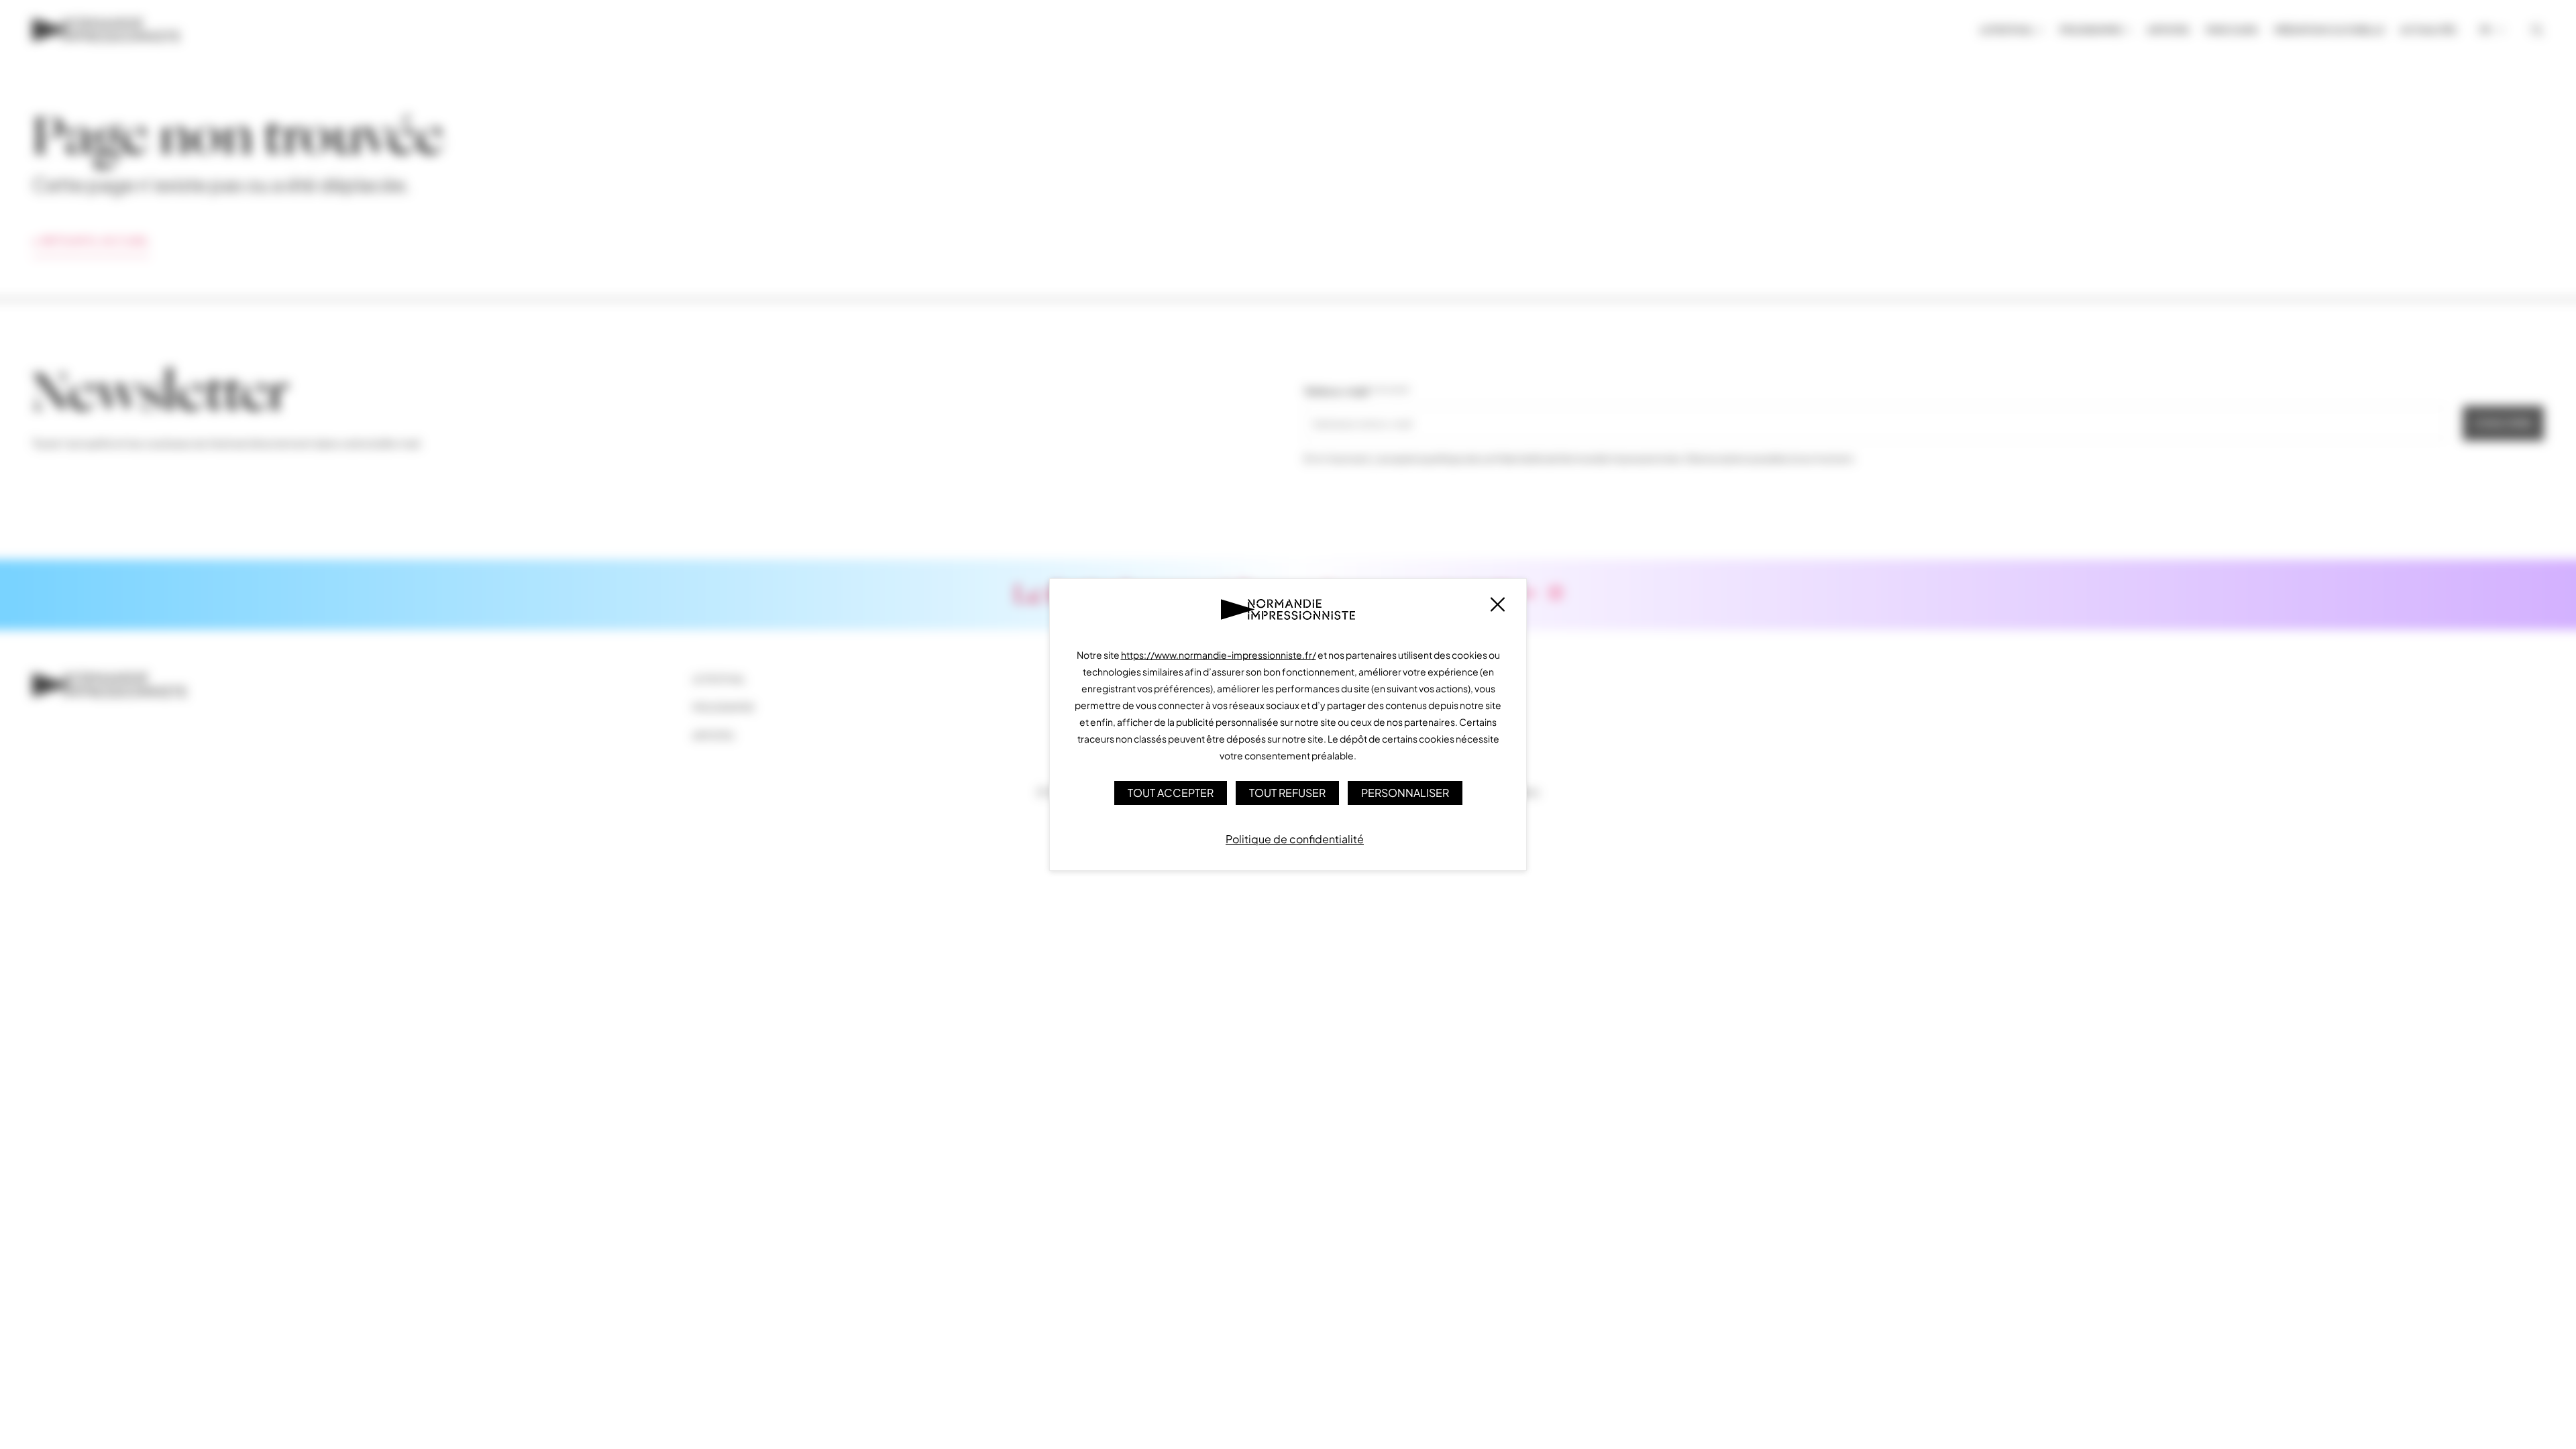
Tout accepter (1171, 793)
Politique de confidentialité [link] (1295, 839)
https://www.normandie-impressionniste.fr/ (1219, 655)
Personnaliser (1405, 793)
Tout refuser (1287, 793)
